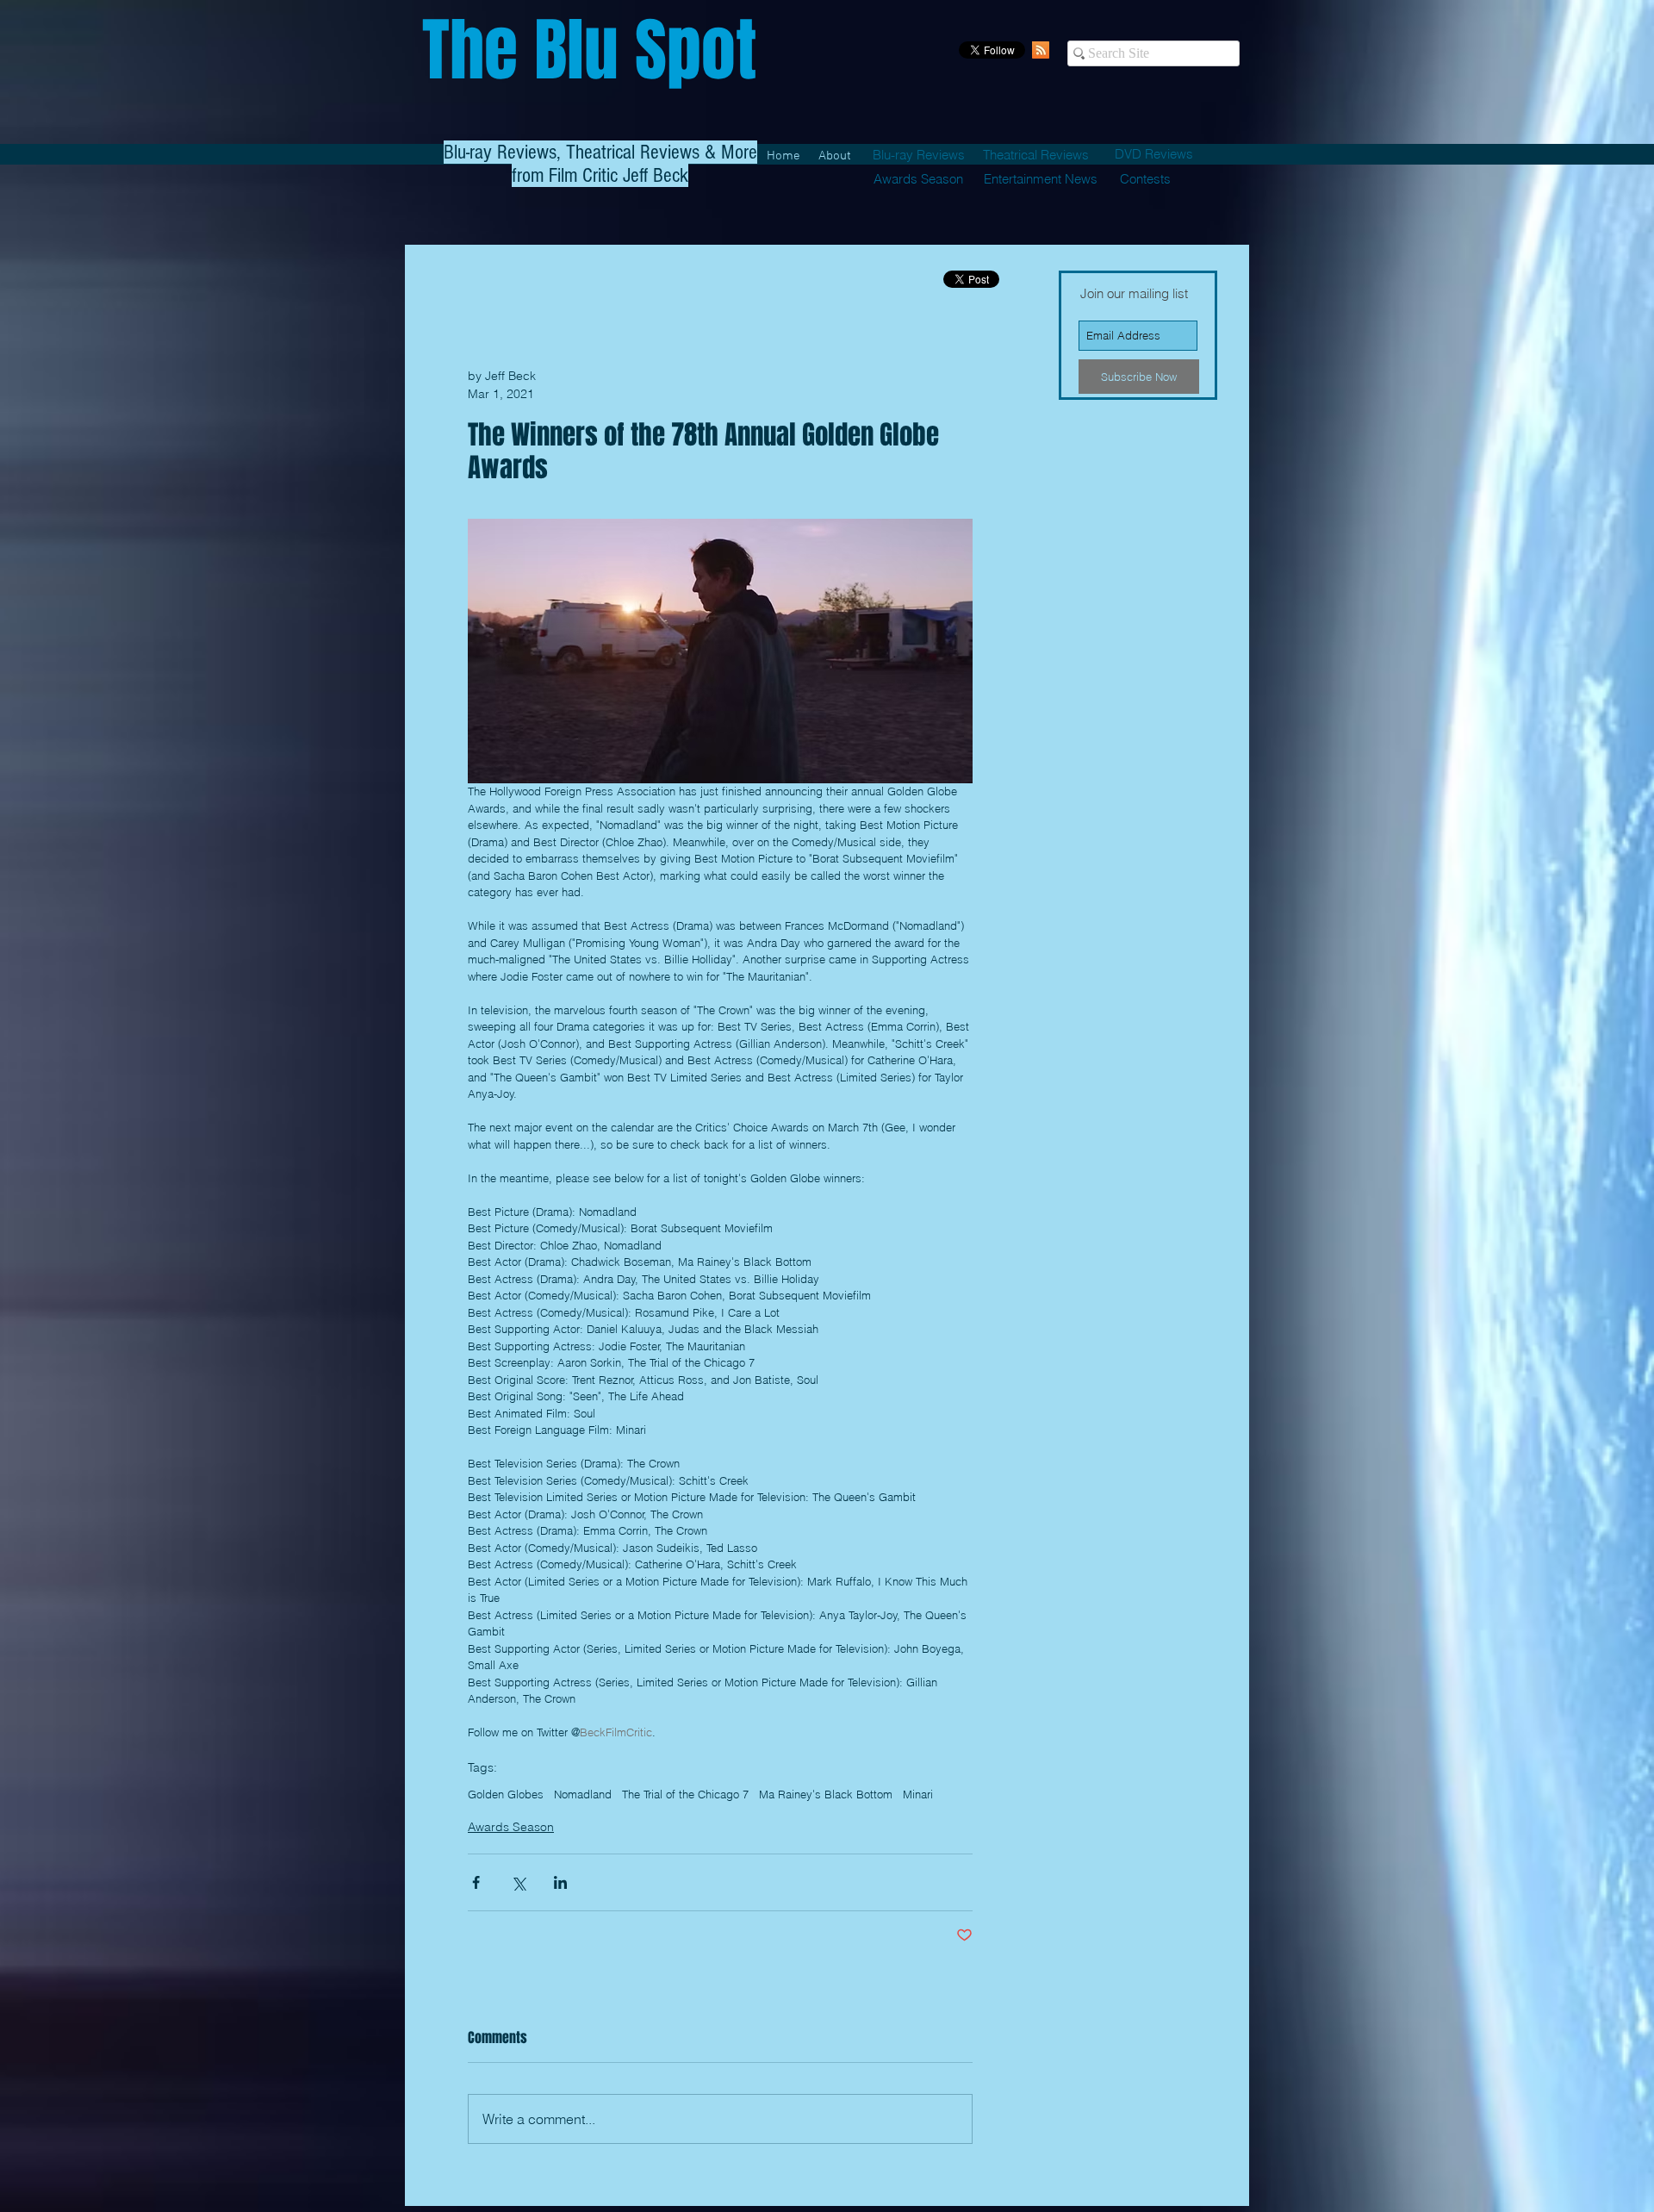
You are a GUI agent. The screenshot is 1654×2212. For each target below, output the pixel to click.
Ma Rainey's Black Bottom (826, 1794)
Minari (918, 1794)
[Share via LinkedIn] (560, 1882)
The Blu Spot (589, 50)
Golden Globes (506, 1794)
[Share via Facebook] (476, 1882)
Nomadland (583, 1794)
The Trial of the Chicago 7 (685, 1794)
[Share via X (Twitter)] (518, 1882)
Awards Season (511, 1827)
